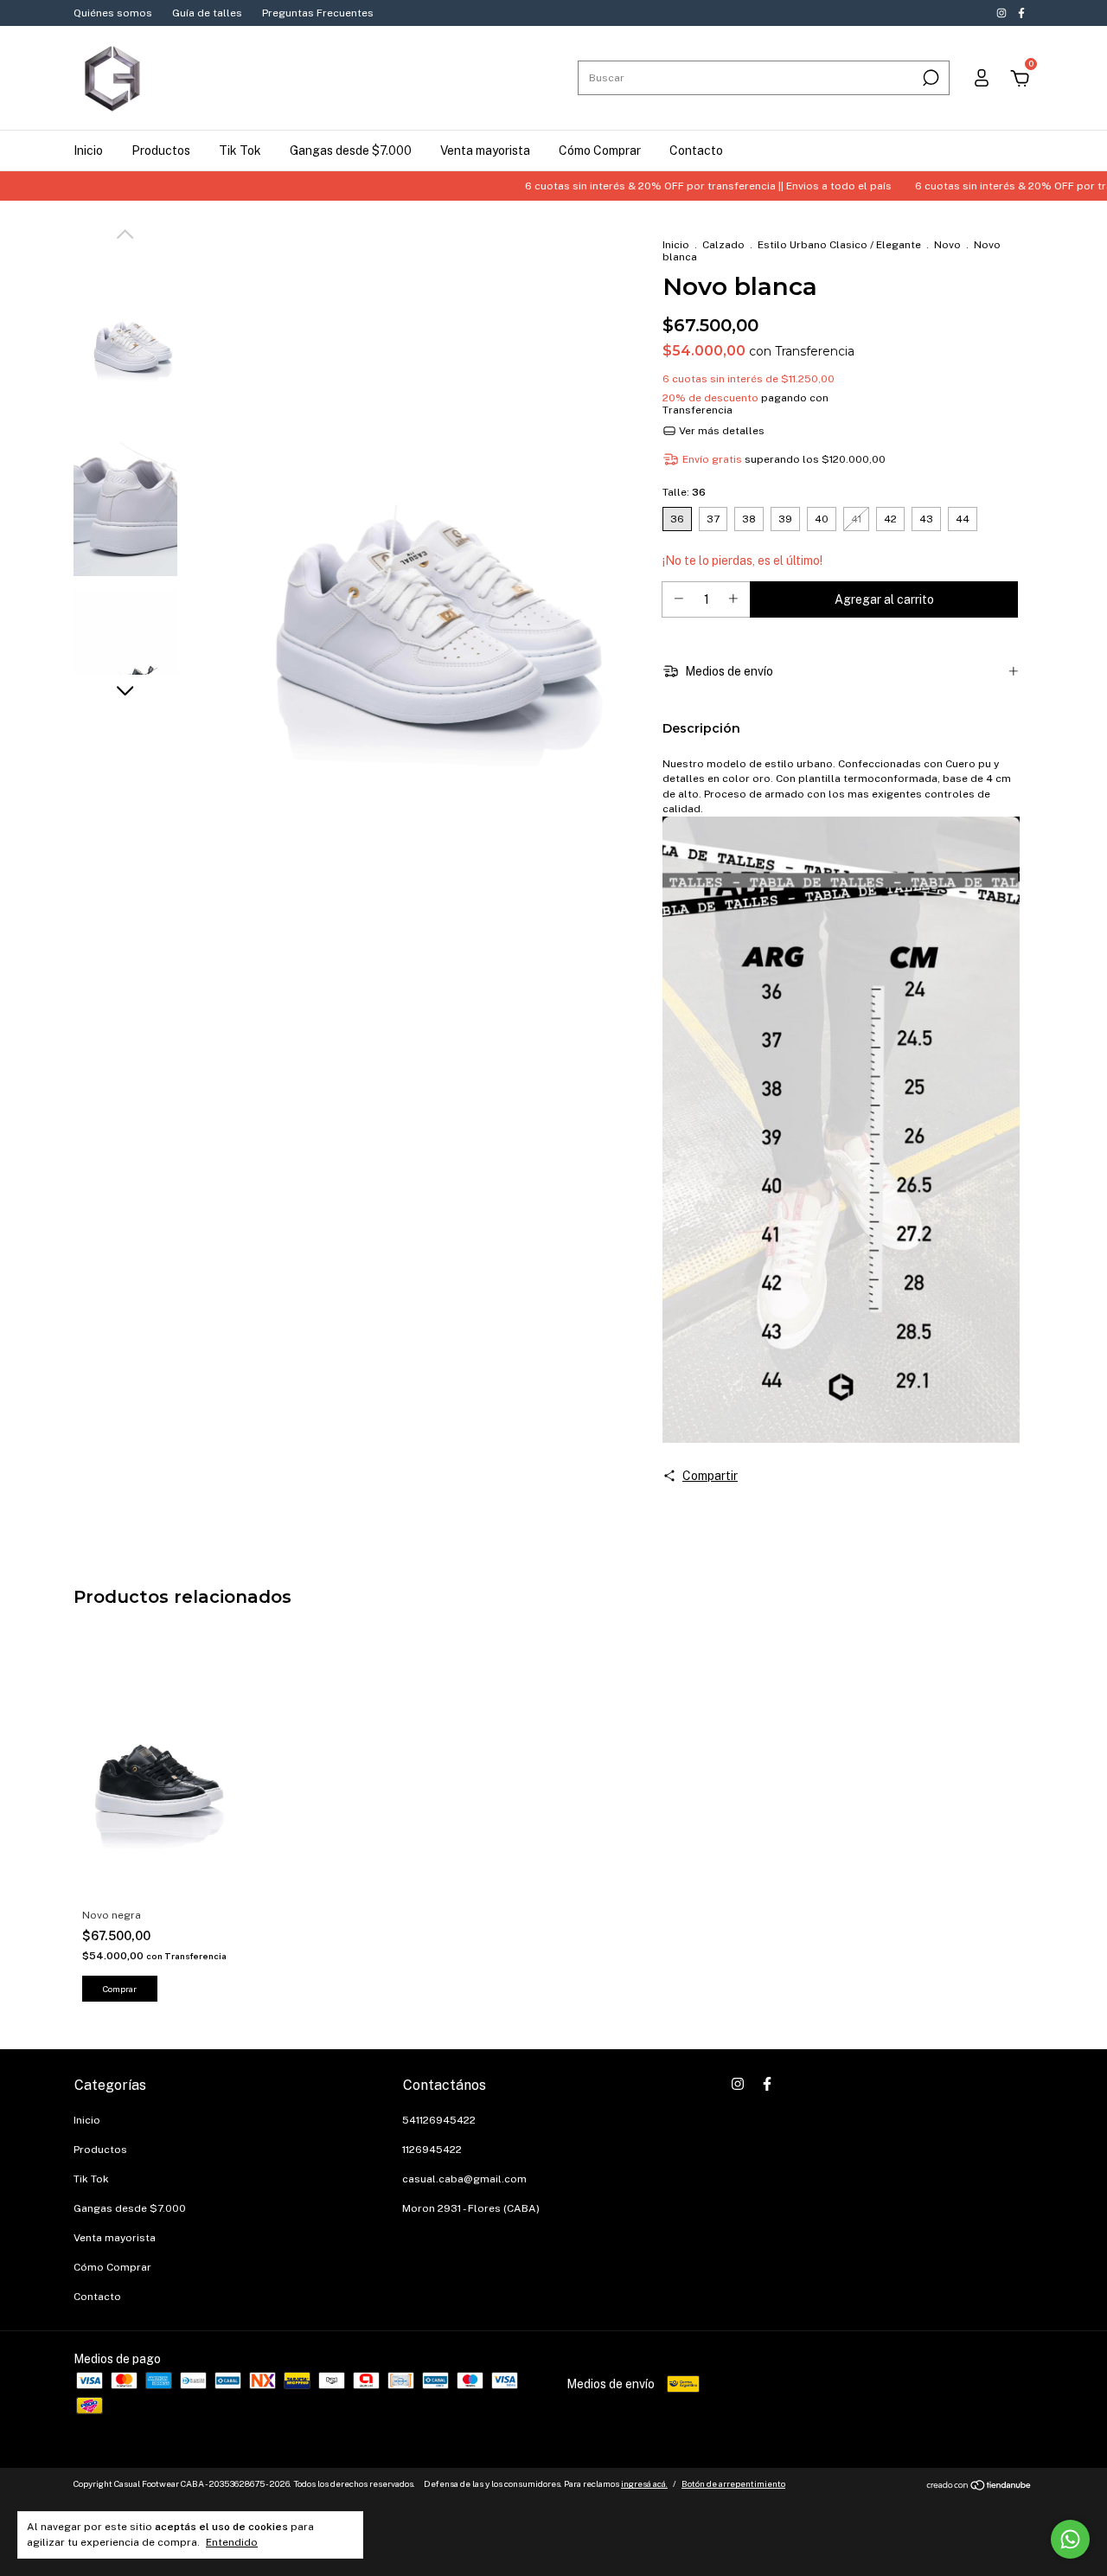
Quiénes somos (113, 13)
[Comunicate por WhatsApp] (1070, 2539)
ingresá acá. (644, 2483)
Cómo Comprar (600, 151)
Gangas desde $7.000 (351, 151)
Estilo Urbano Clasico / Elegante (839, 245)
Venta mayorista (485, 151)
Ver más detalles (720, 431)
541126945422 (439, 2120)
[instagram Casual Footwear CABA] (1003, 13)
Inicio (88, 151)
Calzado (723, 245)
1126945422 (432, 2150)
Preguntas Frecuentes (318, 13)
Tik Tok (240, 151)
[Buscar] (929, 78)
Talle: (684, 492)
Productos (161, 151)
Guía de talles (207, 13)
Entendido (232, 2542)
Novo (947, 245)
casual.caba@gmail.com (464, 2179)
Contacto (696, 151)
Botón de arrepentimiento (733, 2483)
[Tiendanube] (979, 2486)
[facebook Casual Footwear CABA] (1021, 13)
